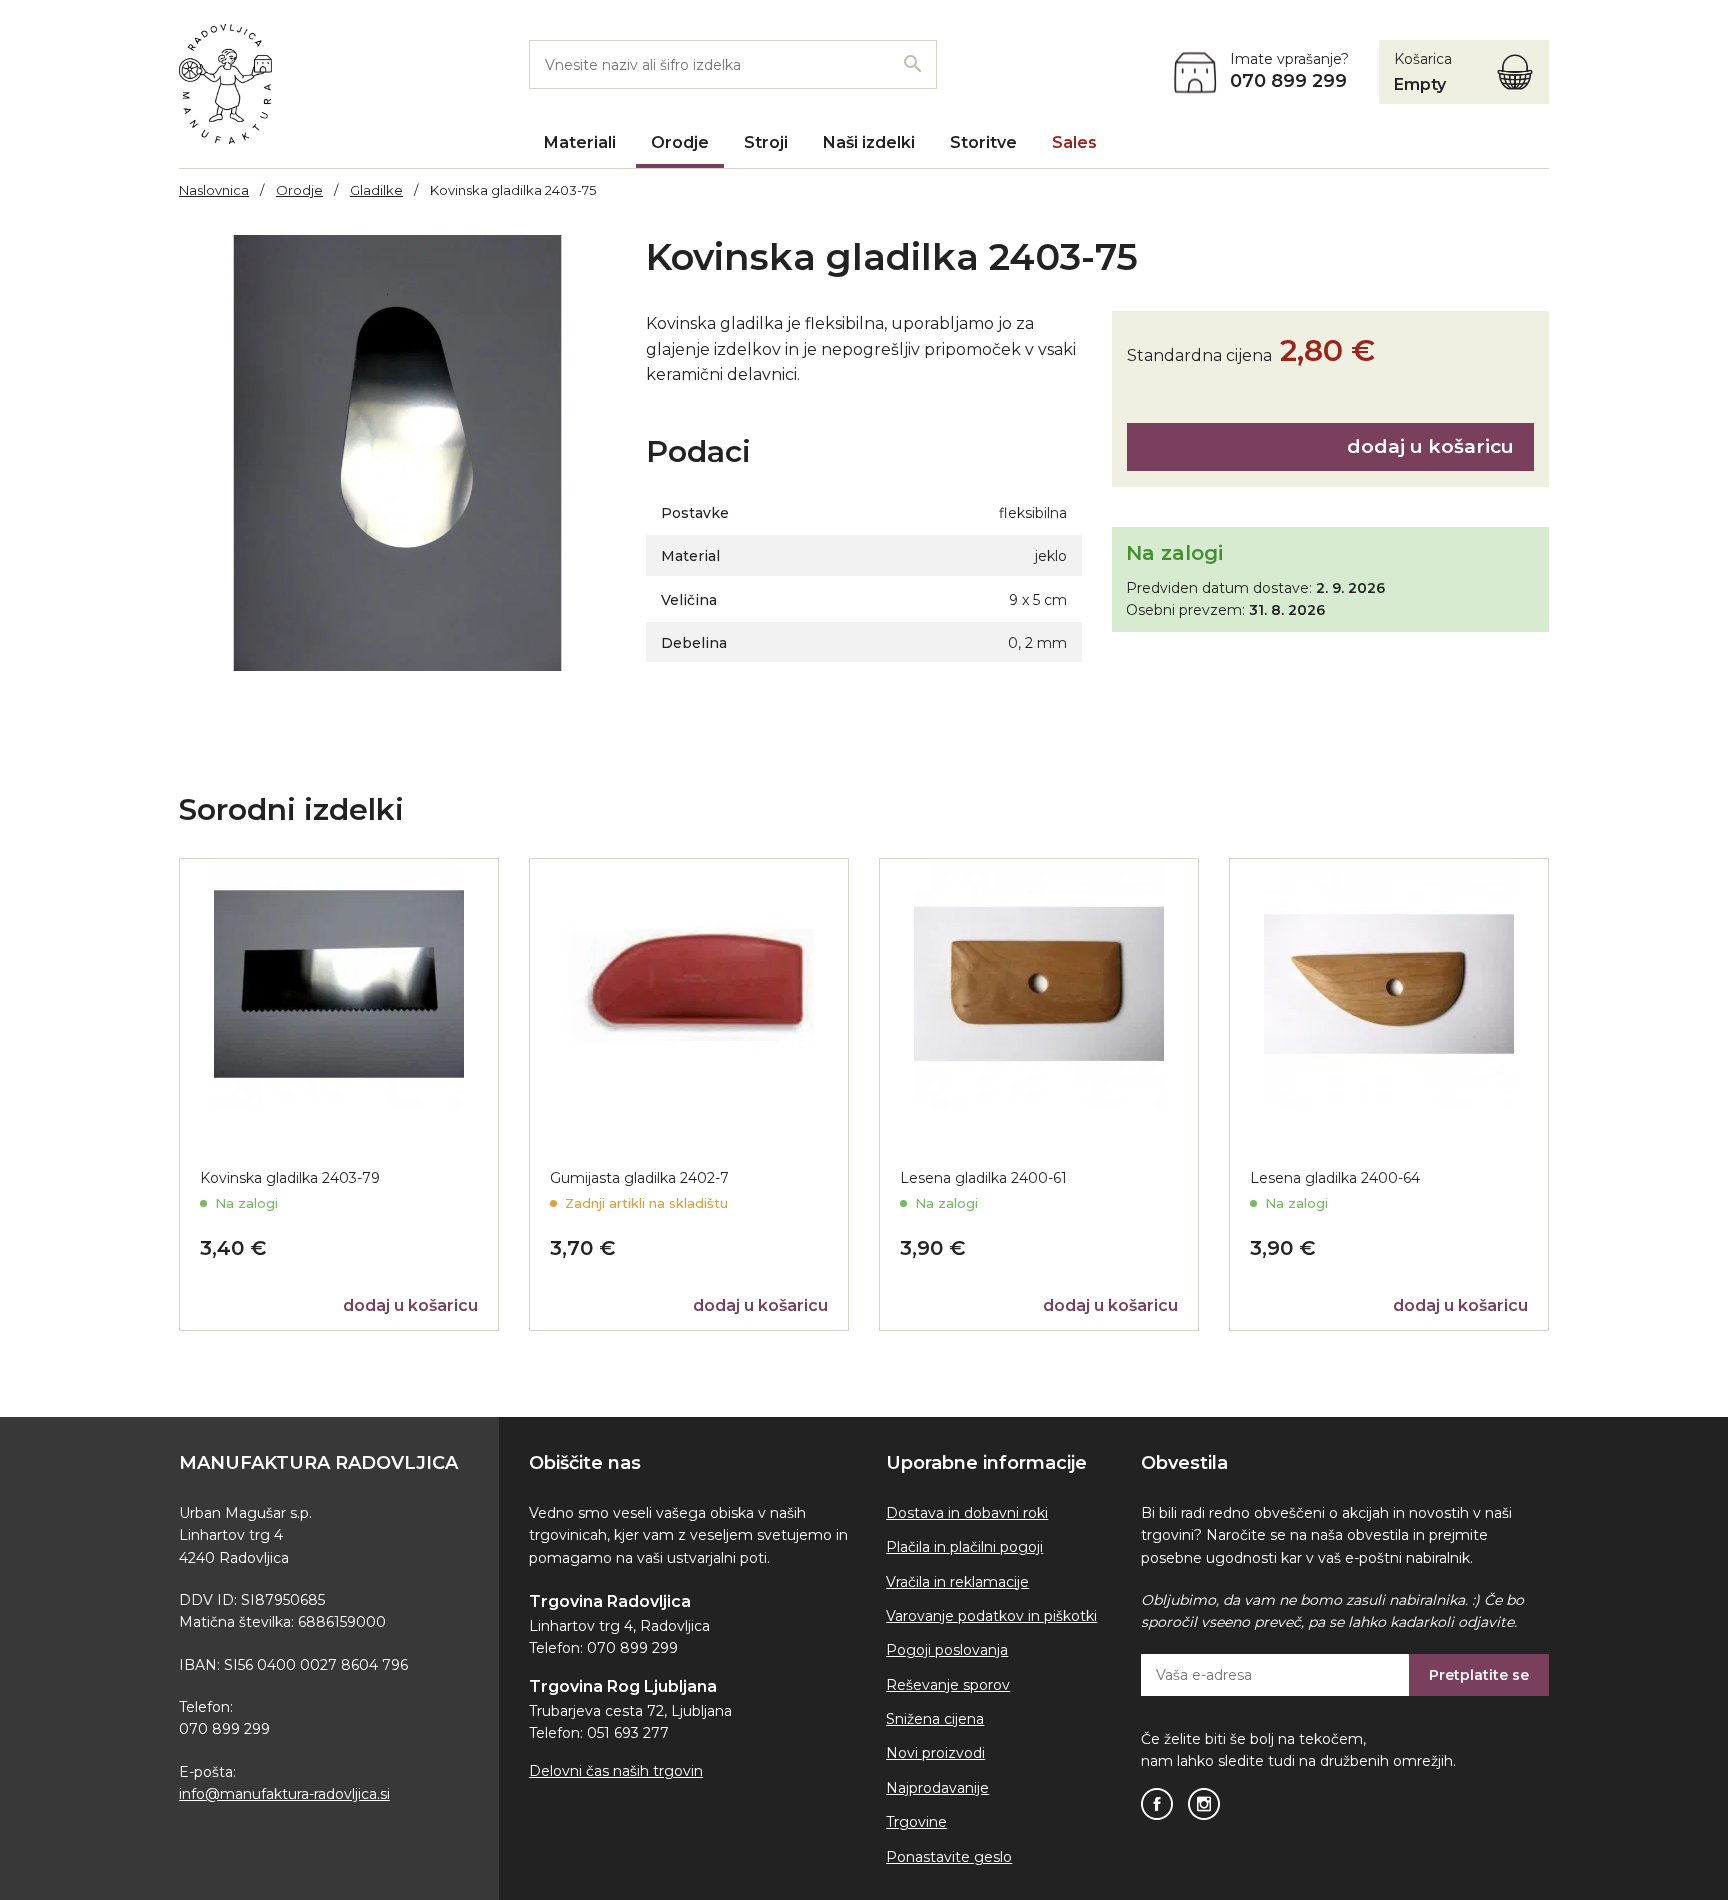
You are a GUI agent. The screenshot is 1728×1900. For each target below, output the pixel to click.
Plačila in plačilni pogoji (964, 1547)
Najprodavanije (937, 1788)
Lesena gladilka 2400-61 (983, 1178)
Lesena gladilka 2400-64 (1335, 1178)
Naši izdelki (869, 142)
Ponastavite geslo (949, 1857)
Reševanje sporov (948, 1685)
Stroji (766, 142)
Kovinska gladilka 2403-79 (290, 1178)
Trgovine (916, 1822)
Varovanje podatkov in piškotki (991, 1616)
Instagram (1204, 1804)
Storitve (983, 142)
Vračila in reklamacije (957, 1582)
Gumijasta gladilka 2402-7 (639, 1178)
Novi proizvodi (935, 1753)
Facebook (1157, 1804)
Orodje (680, 142)
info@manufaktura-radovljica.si (284, 1794)
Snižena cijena (935, 1719)
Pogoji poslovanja (947, 1650)
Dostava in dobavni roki (967, 1513)
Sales (1074, 142)
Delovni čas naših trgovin (616, 1771)
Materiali (580, 142)
